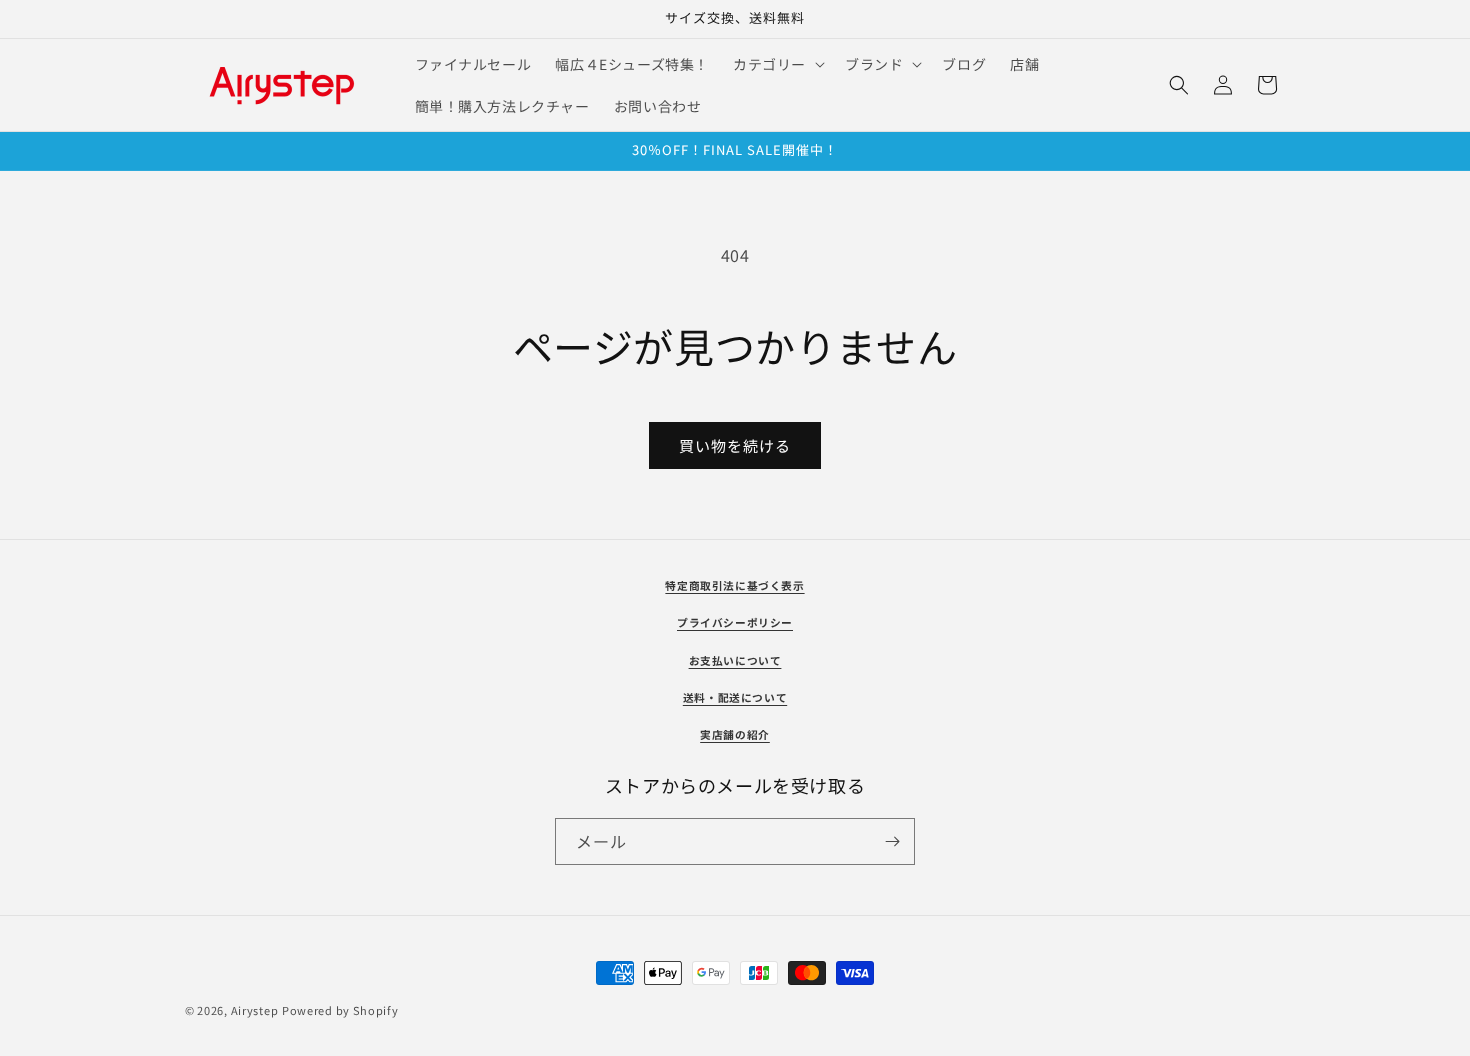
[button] (777, 64)
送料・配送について (735, 697)
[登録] (892, 841)
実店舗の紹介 (735, 734)
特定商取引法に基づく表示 (734, 585)
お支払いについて (735, 660)
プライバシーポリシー (735, 622)
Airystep (255, 1010)
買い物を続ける (735, 445)
